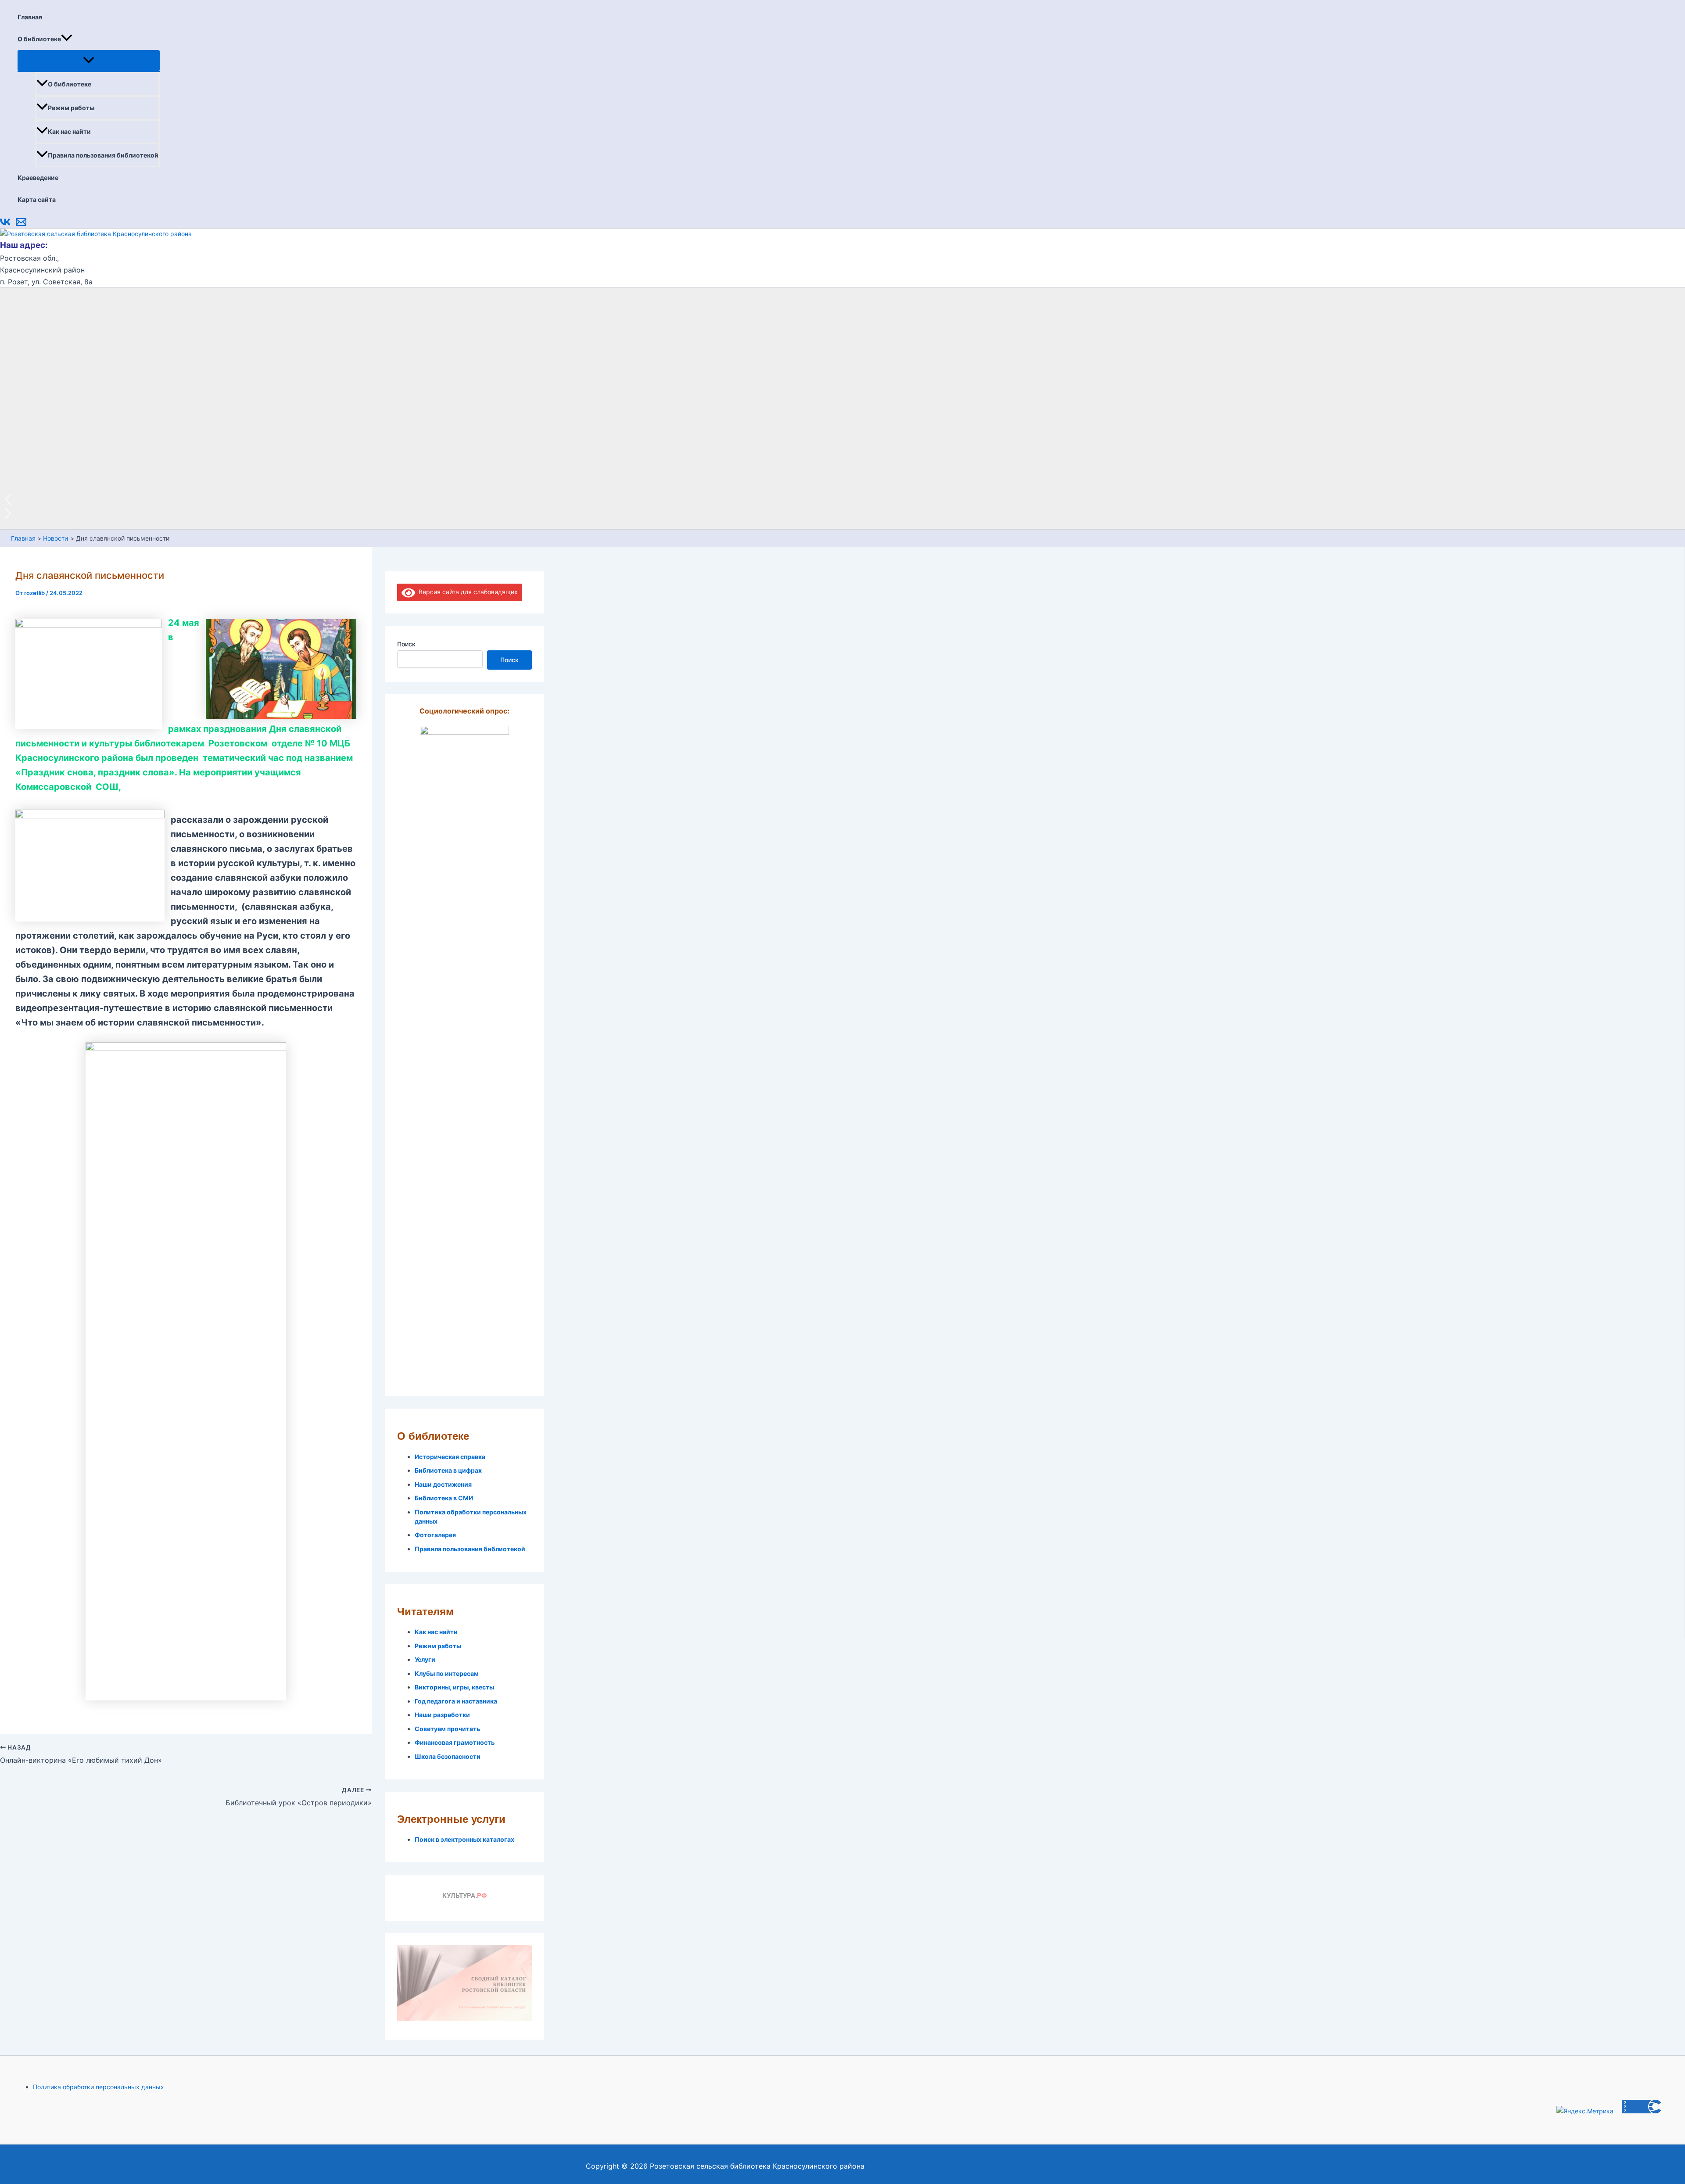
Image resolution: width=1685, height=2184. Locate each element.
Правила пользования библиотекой (103, 155)
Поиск (406, 644)
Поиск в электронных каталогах (464, 1839)
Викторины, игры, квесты (454, 1687)
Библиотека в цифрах (448, 1470)
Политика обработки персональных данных (99, 2087)
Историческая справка (450, 1457)
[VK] (5, 225)
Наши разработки (442, 1715)
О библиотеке (39, 39)
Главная (30, 17)
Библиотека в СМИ (444, 1498)
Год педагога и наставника (456, 1701)
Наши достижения (443, 1484)
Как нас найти (69, 131)
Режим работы (71, 108)
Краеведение (38, 178)
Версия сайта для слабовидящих (467, 592)
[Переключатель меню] (89, 61)
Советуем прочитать (447, 1729)
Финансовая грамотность (455, 1742)
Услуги (425, 1659)
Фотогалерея (435, 1535)
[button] (67, 39)
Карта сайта (37, 199)
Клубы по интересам (447, 1673)
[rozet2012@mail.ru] (21, 225)
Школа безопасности (448, 1756)
